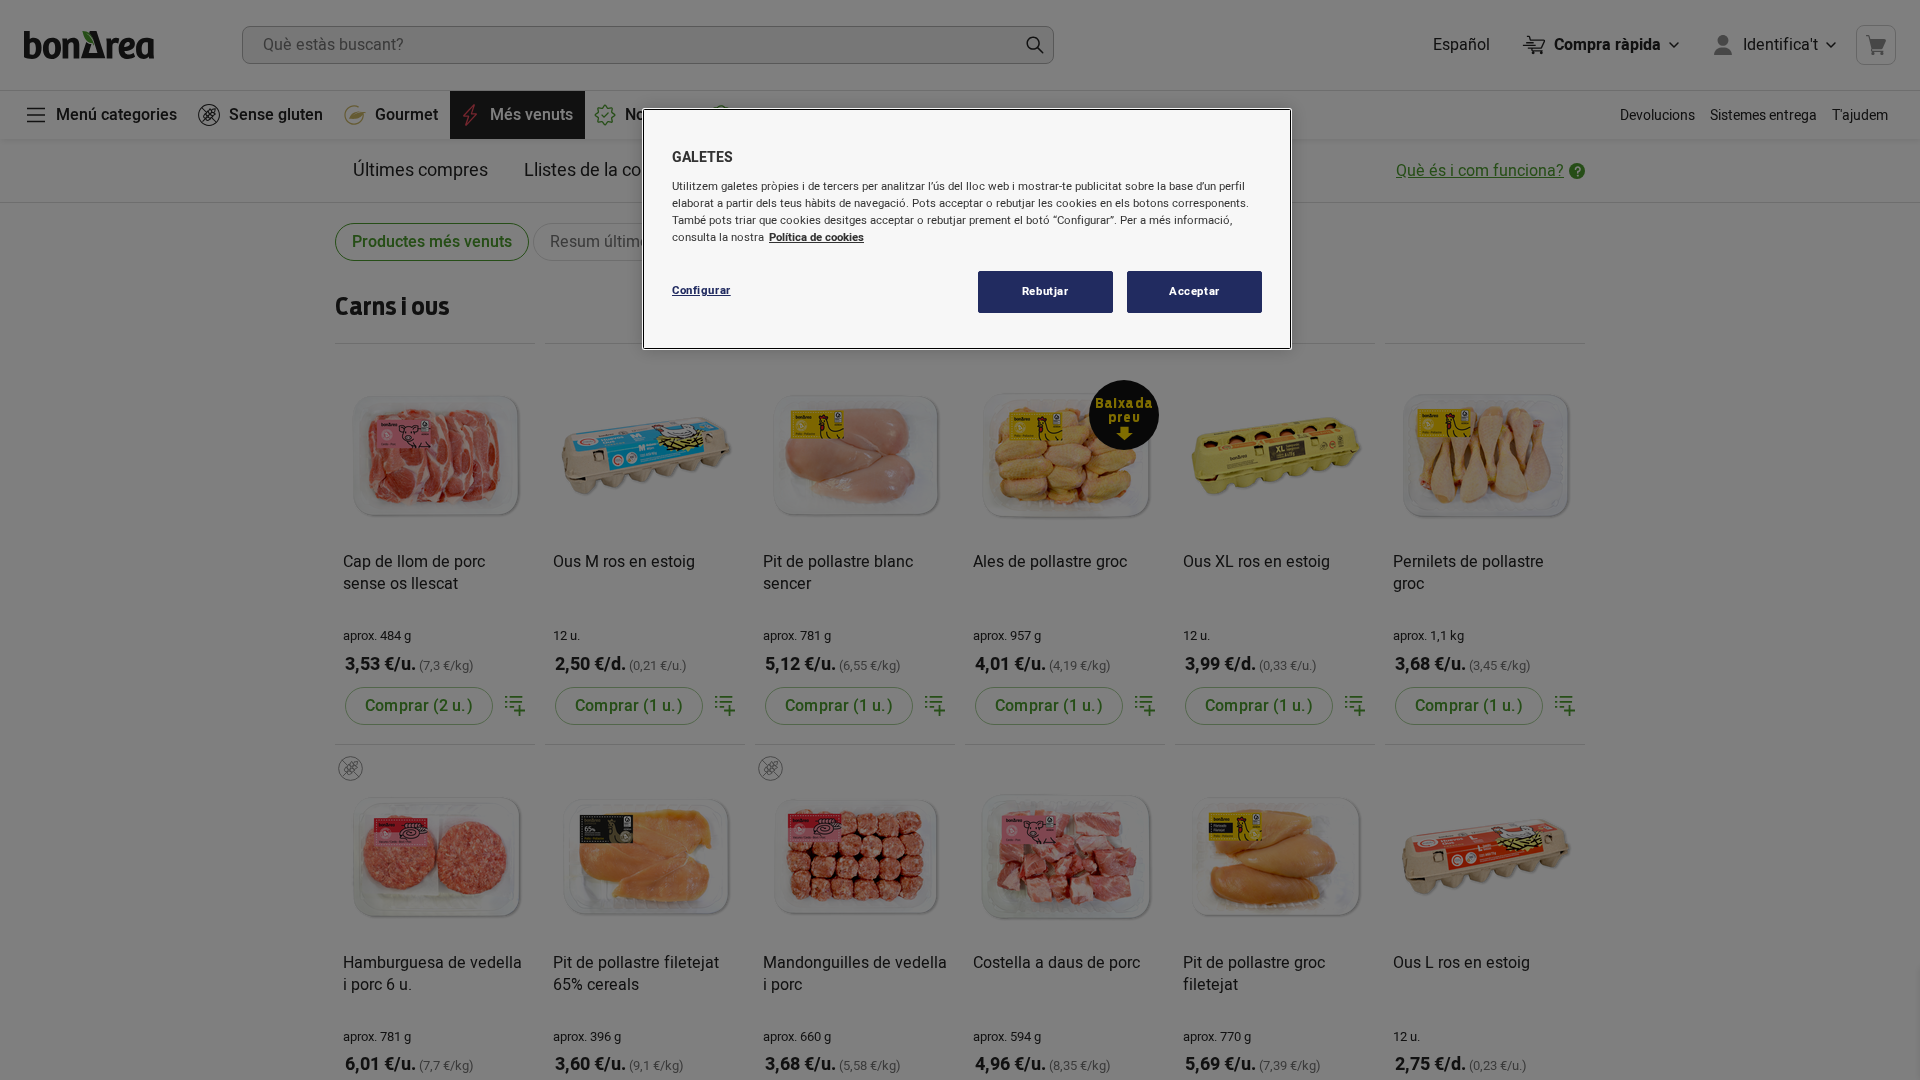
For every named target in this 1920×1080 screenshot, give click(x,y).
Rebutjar (1045, 291)
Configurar (701, 290)
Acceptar (1194, 291)
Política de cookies (816, 237)
